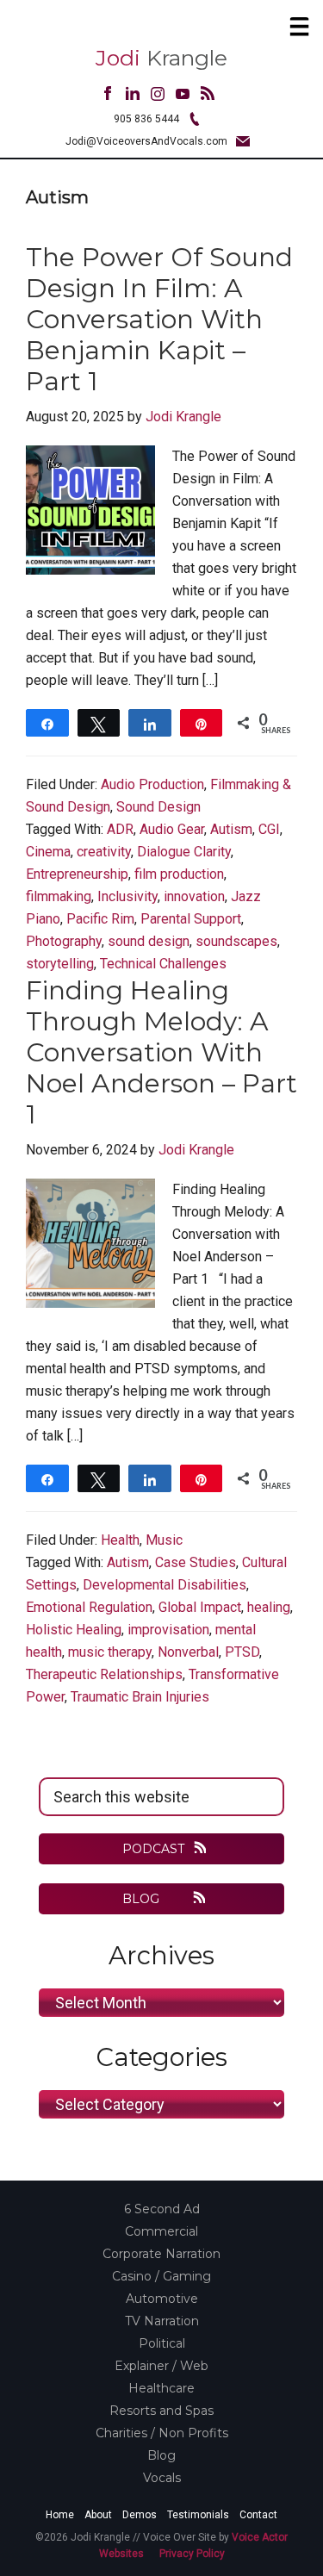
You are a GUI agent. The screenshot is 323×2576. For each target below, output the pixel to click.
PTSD (242, 1652)
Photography (64, 941)
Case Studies (196, 1562)
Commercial (161, 2231)
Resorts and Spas (161, 2411)
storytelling (60, 964)
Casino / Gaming (161, 2276)
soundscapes (236, 941)
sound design (149, 941)
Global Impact (200, 1607)
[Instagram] (158, 96)
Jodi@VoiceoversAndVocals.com (146, 141)
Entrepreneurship (77, 874)
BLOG (143, 1899)
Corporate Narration (161, 2254)
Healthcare (161, 2388)
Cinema (48, 852)
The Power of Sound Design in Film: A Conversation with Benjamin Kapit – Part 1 (159, 319)
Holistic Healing (74, 1630)
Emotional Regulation (89, 1607)
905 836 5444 (146, 119)
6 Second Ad (162, 2209)
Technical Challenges (163, 964)
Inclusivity (127, 896)
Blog (161, 2455)
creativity (104, 852)
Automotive (162, 2299)
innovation (194, 896)
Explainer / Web (161, 2366)
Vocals (162, 2478)
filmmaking (59, 896)
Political (162, 2343)
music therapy (110, 1652)
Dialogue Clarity (184, 852)
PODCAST (153, 1849)
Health (120, 1540)
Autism (231, 829)
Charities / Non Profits (162, 2433)
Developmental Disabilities (165, 1585)
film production (179, 874)
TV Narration (162, 2321)
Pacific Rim (100, 919)
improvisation (168, 1630)
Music (164, 1540)
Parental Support (191, 919)
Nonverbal (188, 1652)
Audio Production (152, 784)
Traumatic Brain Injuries (140, 1697)
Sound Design (158, 807)
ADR (120, 829)
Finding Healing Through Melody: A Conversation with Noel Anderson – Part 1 (161, 1052)
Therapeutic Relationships (104, 1674)
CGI (269, 829)
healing (269, 1607)
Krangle (161, 58)
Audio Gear (172, 829)
